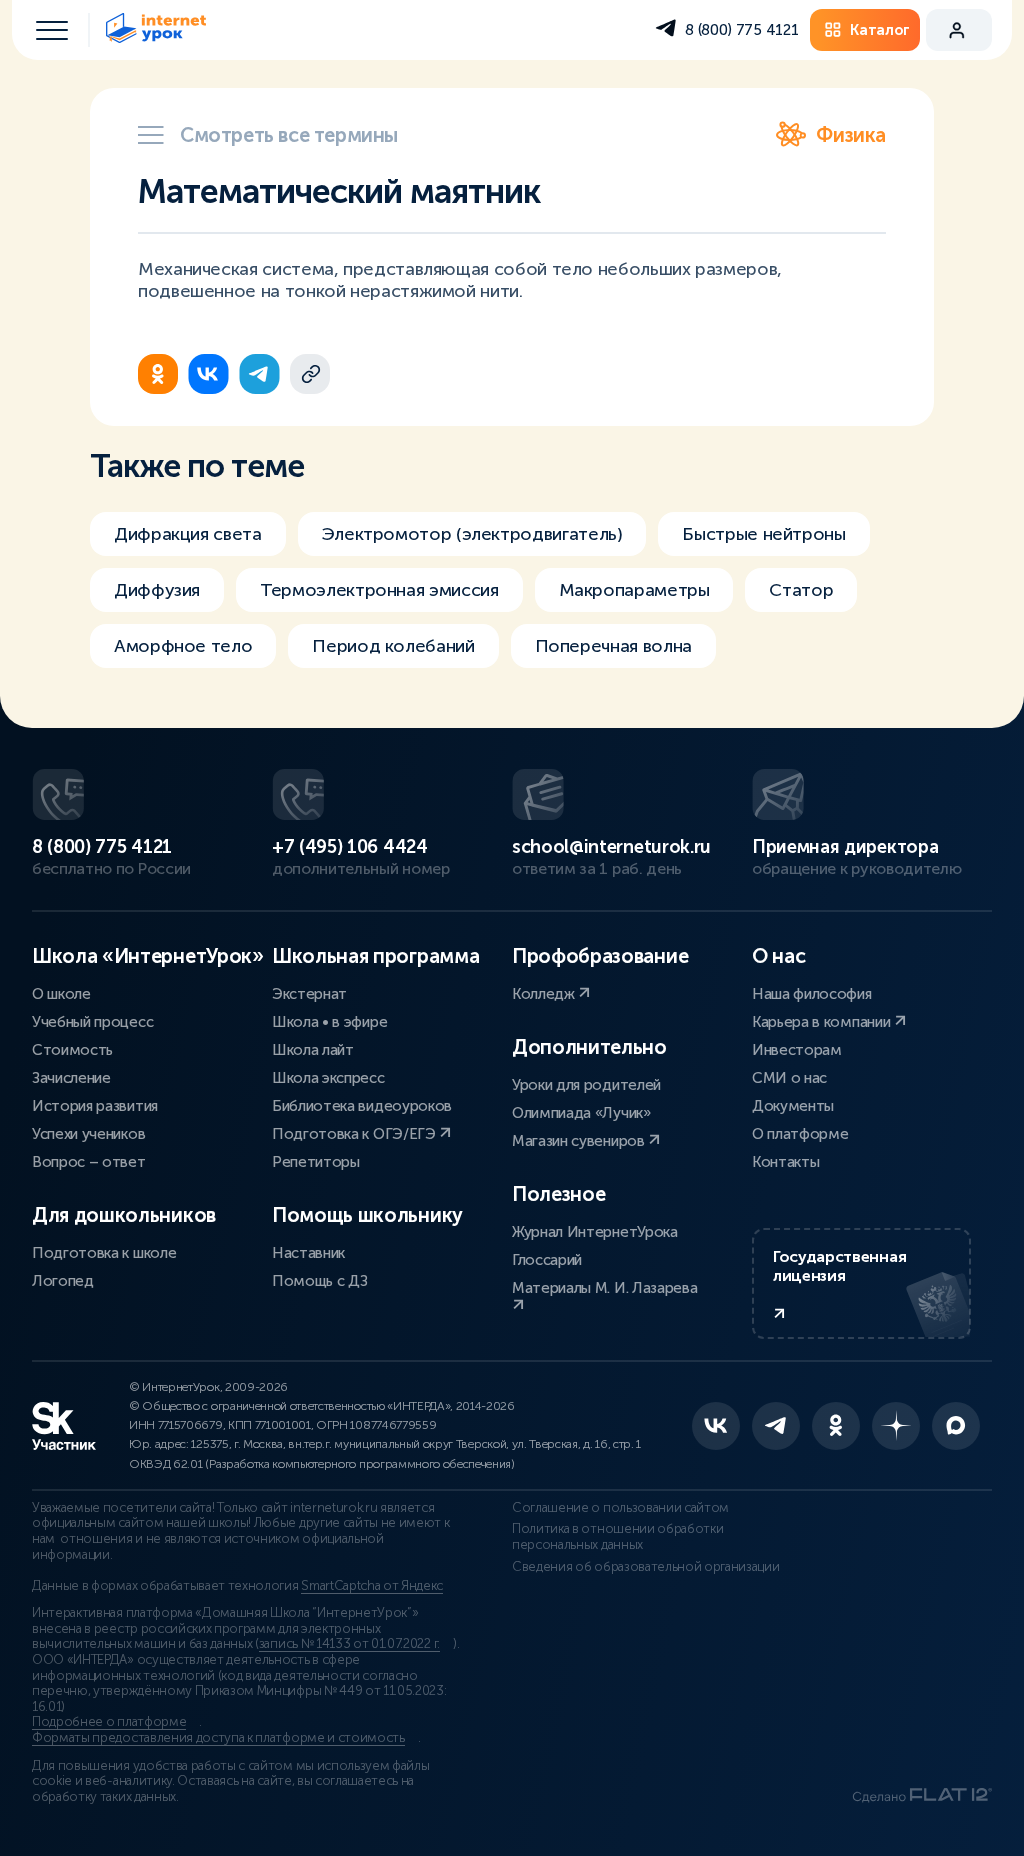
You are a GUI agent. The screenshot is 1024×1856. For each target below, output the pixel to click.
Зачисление (71, 1078)
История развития (95, 1106)
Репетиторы (316, 1162)
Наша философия (812, 994)
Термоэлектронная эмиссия (379, 590)
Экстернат (309, 994)
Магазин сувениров (580, 1141)
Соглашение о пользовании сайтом (620, 1508)
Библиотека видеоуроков (362, 1106)
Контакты (785, 1162)
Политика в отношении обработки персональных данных (617, 1537)
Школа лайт (313, 1050)
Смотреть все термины (289, 135)
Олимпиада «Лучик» (581, 1113)
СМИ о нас (789, 1078)
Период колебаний (393, 646)
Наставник (308, 1253)
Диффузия (157, 590)
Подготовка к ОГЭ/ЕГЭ (355, 1134)
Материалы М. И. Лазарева (604, 1288)
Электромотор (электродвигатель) (472, 534)
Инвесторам (797, 1050)
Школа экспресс (328, 1078)
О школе (61, 994)
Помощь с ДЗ (319, 1281)
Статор (801, 590)
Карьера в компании (823, 1022)
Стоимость (72, 1050)
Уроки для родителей (586, 1085)
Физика (851, 135)
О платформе (800, 1134)
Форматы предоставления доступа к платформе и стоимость (218, 1738)
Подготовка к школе (104, 1253)
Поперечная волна (613, 646)
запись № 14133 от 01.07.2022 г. (349, 1644)
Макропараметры (634, 590)
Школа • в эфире (329, 1022)
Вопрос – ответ (89, 1162)
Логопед (63, 1281)
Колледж (545, 994)
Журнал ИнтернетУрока (595, 1232)
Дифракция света (188, 534)
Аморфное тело (183, 646)
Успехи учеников (88, 1134)
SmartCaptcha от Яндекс (372, 1586)
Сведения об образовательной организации (646, 1567)
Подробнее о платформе (109, 1722)
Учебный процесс (92, 1022)
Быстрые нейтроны (763, 534)
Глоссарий (547, 1260)
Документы (793, 1106)
